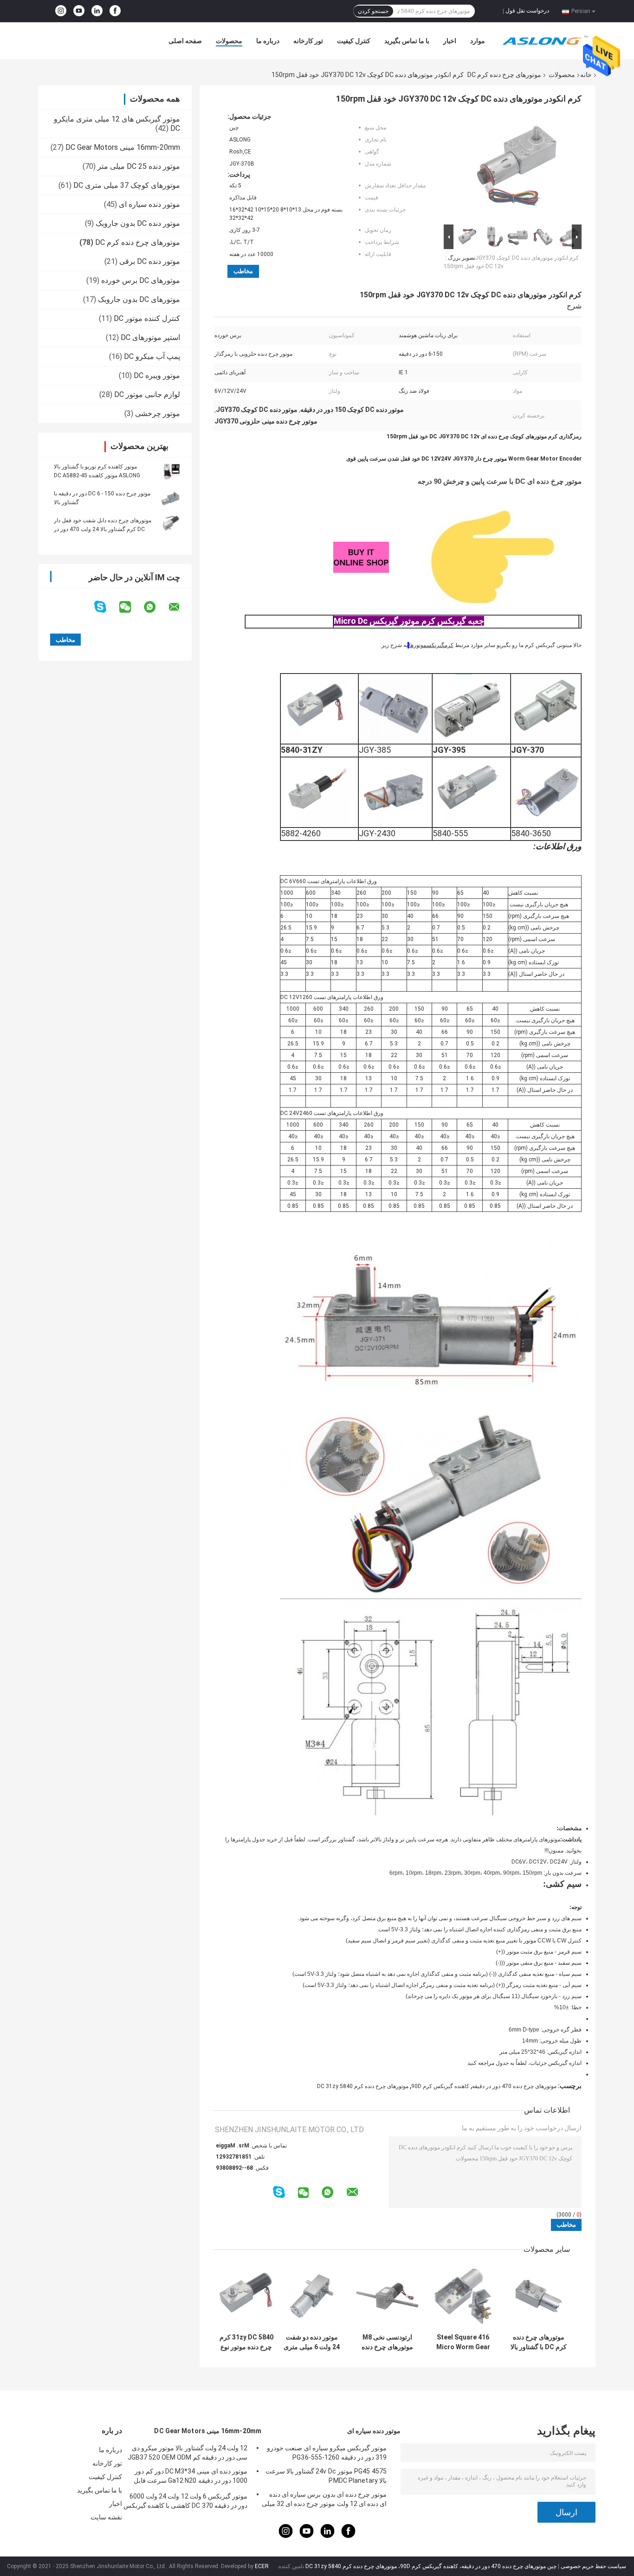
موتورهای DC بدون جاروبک (139, 299)
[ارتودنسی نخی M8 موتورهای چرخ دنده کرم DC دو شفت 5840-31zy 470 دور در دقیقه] (387, 2296)
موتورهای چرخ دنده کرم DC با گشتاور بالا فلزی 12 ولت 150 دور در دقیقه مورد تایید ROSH (539, 2342)
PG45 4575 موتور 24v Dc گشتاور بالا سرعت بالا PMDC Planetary (326, 2476)
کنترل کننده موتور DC (147, 318)
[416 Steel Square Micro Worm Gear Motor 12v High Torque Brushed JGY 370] (463, 2296)
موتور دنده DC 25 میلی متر (139, 166)
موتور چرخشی (158, 413)
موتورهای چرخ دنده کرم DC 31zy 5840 (363, 2086)
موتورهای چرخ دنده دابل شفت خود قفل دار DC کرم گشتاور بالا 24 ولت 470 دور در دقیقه (103, 529)
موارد (478, 41)
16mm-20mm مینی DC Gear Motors (123, 147)
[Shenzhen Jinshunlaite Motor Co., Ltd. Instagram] (61, 11)
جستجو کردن (373, 11)
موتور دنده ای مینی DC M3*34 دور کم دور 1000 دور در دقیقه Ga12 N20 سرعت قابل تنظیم (191, 2477)
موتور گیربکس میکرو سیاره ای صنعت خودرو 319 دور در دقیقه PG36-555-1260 (327, 2453)
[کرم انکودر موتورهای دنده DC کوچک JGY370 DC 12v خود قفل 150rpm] (517, 167)
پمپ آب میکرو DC (152, 356)
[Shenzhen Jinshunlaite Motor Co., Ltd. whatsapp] (155, 607)
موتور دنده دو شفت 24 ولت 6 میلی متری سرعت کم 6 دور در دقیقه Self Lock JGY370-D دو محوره (312, 2342)
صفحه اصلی (185, 41)
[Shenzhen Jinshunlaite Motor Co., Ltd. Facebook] (115, 11)
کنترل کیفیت (354, 41)
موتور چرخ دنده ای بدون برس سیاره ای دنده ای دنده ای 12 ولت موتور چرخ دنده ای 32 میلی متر (324, 2500)
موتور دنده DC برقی (150, 261)
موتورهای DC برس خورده (141, 280)
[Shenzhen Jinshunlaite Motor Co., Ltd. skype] (106, 607)
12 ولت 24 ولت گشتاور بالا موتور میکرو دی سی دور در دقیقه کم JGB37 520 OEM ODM (188, 2453)
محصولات (229, 41)
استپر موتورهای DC (150, 337)
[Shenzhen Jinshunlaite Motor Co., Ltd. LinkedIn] (97, 11)
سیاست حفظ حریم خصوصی (593, 2566)
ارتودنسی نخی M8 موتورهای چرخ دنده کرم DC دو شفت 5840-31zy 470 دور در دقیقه (387, 2342)
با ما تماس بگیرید (407, 41)
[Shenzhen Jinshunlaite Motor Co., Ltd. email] (180, 607)
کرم (449, 645)
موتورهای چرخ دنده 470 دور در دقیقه (514, 2086)
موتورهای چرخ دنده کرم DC (504, 75)
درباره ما (268, 41)
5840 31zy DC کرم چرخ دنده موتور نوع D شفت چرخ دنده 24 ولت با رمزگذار (246, 2342)
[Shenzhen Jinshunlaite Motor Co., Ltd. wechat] (131, 607)
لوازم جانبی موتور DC (147, 394)
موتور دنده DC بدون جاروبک (138, 223)
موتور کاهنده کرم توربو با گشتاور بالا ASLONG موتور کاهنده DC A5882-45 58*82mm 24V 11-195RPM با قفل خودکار (104, 475)
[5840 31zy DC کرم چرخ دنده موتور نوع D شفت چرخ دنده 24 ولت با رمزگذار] (246, 2296)
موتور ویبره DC (157, 375)
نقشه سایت (106, 2517)
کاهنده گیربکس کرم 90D (440, 2086)
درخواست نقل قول (527, 11)
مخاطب (243, 271)
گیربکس (436, 645)
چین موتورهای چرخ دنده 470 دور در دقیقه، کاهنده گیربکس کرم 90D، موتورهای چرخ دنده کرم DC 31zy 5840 (431, 2566)
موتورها (418, 645)
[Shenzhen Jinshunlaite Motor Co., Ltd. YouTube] (79, 11)
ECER (262, 2566)
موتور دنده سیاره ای (149, 204)
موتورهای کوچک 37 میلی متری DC (127, 185)
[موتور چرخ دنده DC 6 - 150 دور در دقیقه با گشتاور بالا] (171, 498)
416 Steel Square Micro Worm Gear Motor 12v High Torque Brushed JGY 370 (463, 2342)
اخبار (450, 41)
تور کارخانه (308, 41)
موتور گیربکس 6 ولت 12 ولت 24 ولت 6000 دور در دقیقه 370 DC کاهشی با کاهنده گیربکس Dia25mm (185, 2502)
